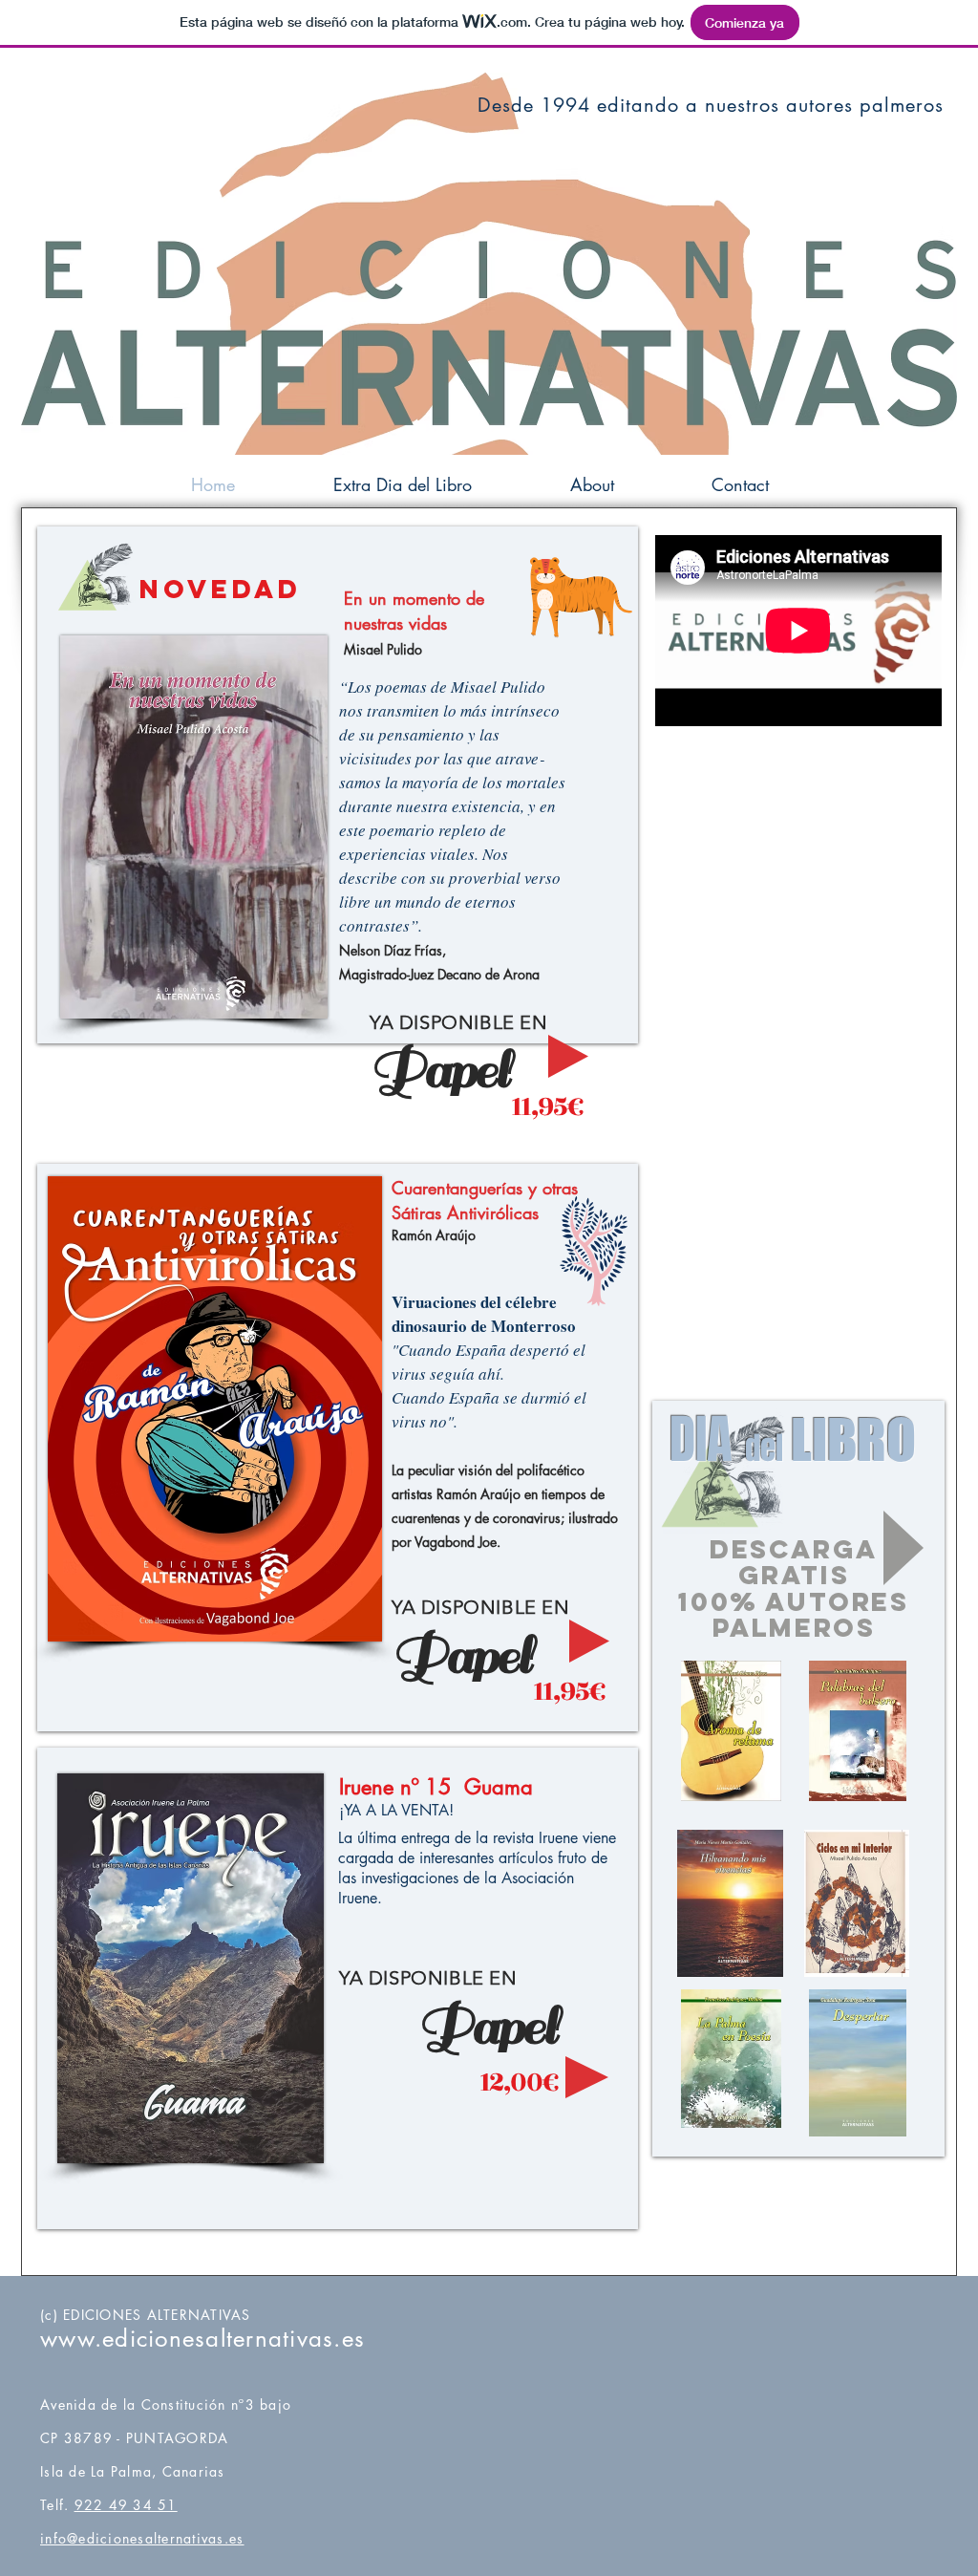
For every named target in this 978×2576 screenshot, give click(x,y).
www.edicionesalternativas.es (202, 2339)
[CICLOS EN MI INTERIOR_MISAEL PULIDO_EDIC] (857, 1906)
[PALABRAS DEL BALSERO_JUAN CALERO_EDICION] (858, 1733)
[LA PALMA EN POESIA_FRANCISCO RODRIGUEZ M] (731, 2061)
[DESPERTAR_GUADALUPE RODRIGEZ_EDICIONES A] (858, 2065)
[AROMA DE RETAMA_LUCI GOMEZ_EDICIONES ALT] (731, 1733)
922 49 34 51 (126, 2505)
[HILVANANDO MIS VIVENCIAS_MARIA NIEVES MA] (730, 1906)
